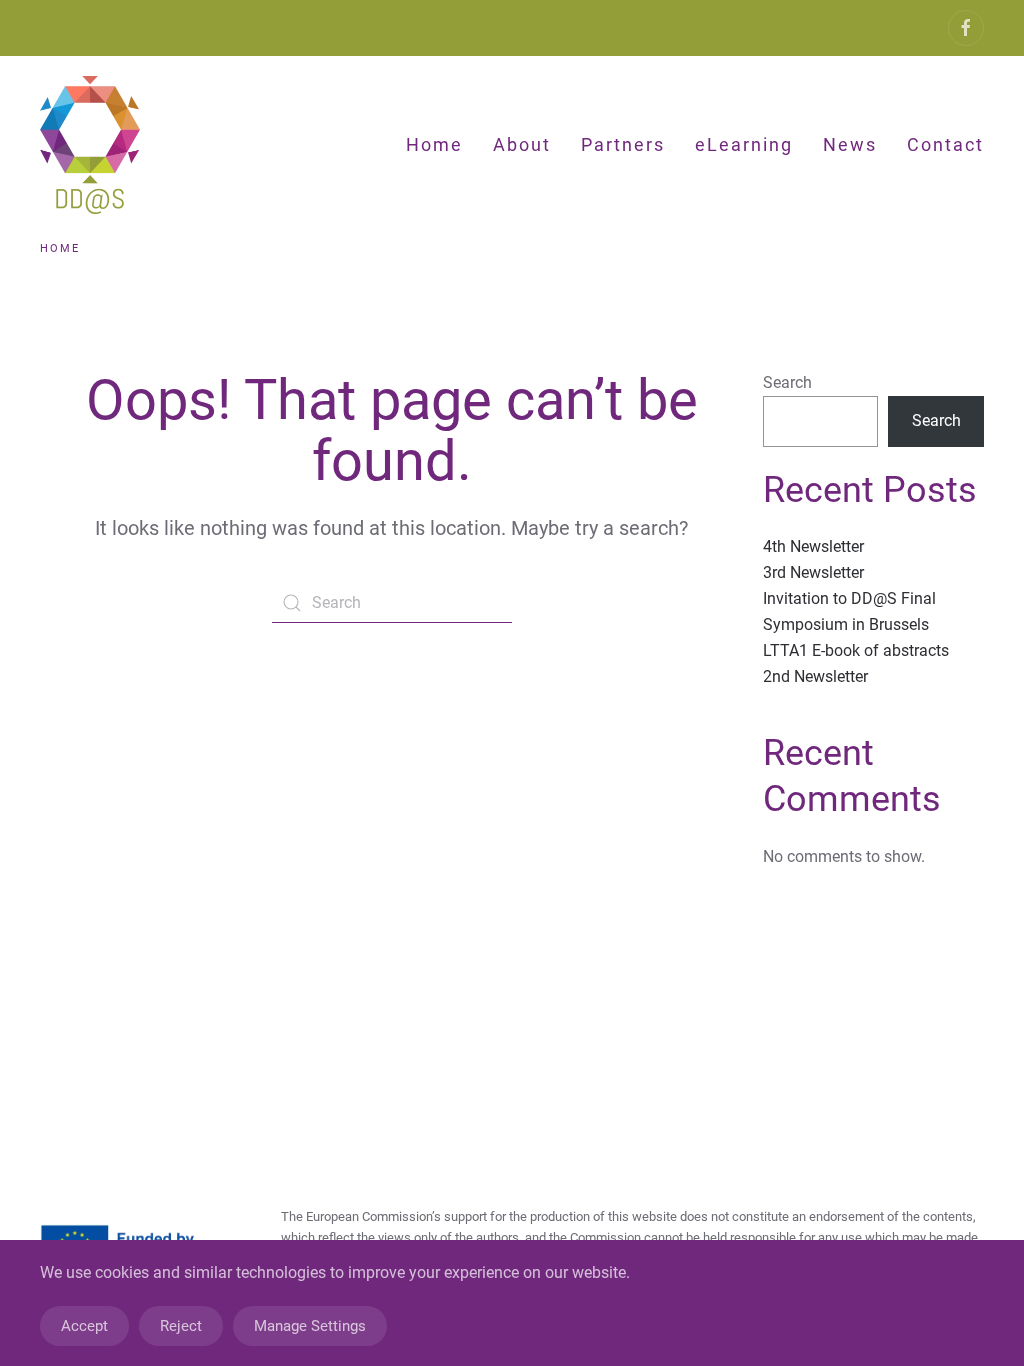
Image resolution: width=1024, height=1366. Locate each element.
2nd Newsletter (815, 676)
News (850, 144)
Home (434, 144)
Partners (623, 144)
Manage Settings (310, 1326)
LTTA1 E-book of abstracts (856, 650)
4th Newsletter (813, 546)
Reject (181, 1326)
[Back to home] (93, 145)
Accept (84, 1326)
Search (787, 382)
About (522, 144)
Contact (945, 144)
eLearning (744, 144)
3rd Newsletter (813, 572)
